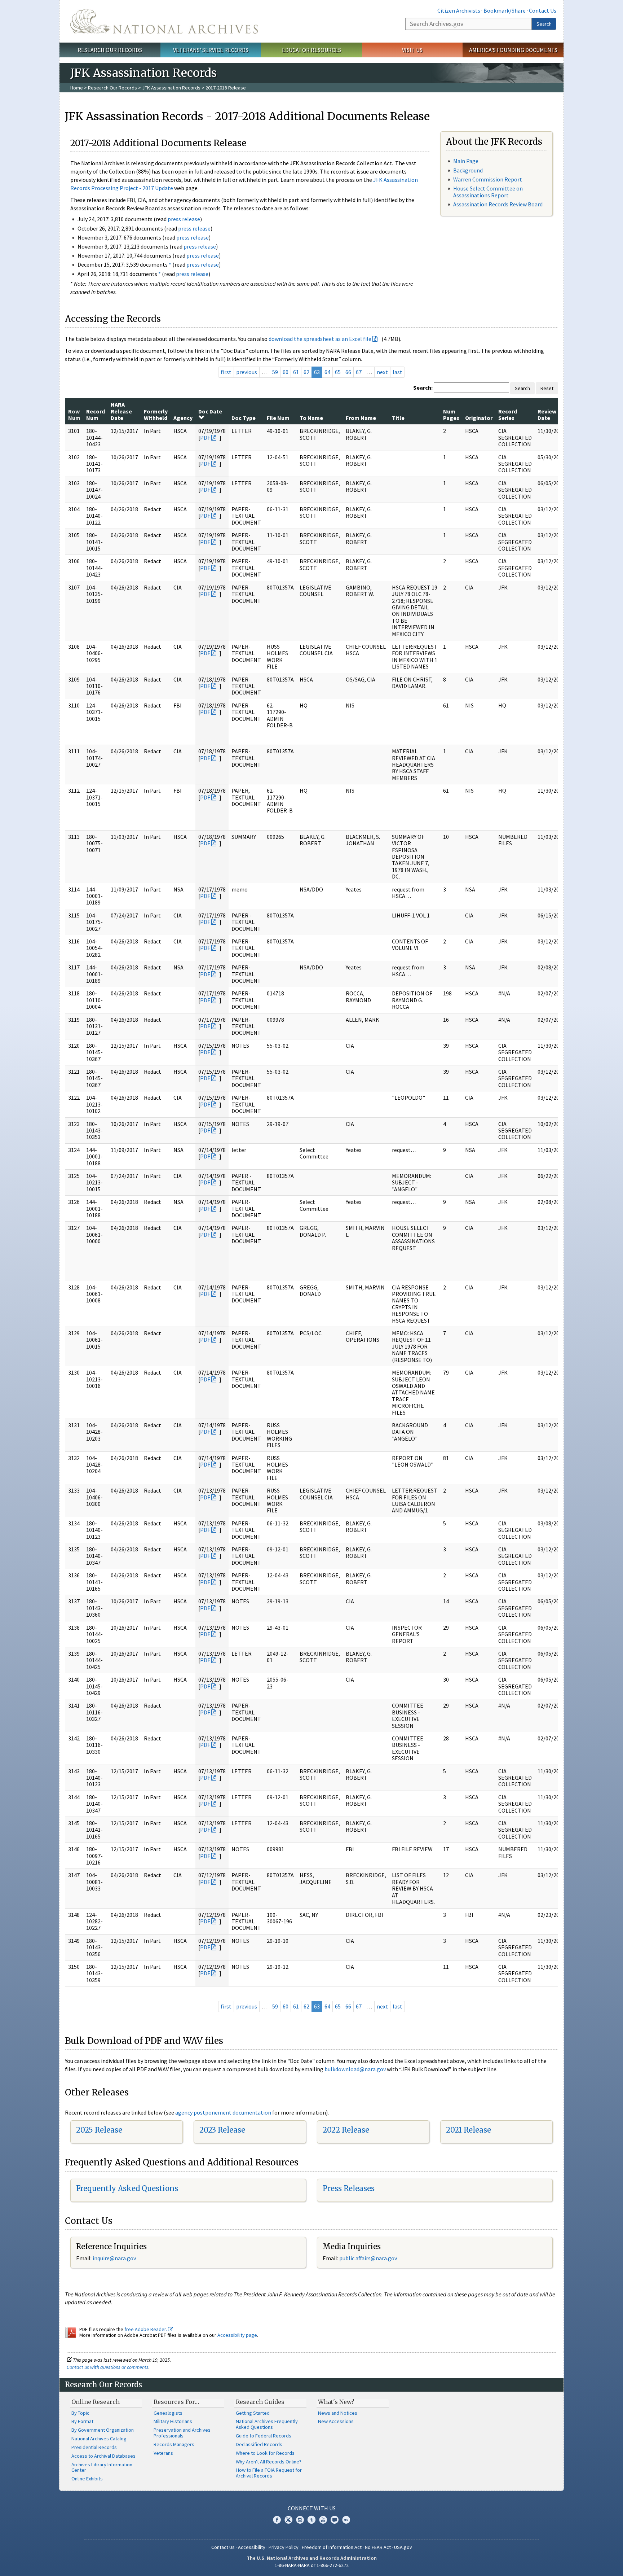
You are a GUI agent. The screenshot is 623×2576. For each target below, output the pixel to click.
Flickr (346, 2520)
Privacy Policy (284, 2547)
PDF (205, 438)
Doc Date (210, 411)
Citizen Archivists (459, 10)
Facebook (277, 2520)
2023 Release (222, 2130)
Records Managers (174, 2444)
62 (306, 372)
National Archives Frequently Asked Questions (267, 2424)
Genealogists (168, 2413)
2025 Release (99, 2130)
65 (338, 372)
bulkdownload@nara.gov (355, 2069)
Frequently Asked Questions (127, 2188)
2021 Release (469, 2130)
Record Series (508, 415)
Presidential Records (94, 2447)
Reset (547, 388)
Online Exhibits (87, 2479)
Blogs (335, 2520)
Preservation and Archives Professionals (182, 2433)
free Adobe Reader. (146, 2329)
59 (275, 372)
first (226, 372)
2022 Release (346, 2130)
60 (286, 372)
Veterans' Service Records (211, 50)
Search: (423, 387)
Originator (479, 418)
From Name (361, 418)
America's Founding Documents (513, 50)
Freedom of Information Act (332, 2547)
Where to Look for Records (265, 2453)
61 (296, 372)
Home (77, 88)
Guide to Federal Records (264, 2436)
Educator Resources (311, 50)
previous (247, 372)
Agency (183, 418)
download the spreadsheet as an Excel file (320, 339)
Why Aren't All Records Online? (269, 2462)
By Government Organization (103, 2430)
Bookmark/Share (505, 10)
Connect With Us (312, 2508)
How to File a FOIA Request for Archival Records (269, 2473)
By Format (82, 2421)
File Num (278, 418)
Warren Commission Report (488, 179)
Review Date (547, 415)
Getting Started (253, 2413)
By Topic (80, 2413)
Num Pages (451, 415)
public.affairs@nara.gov (368, 2258)
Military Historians (173, 2421)
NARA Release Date (121, 411)
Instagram (300, 2520)
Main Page (466, 161)
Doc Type (244, 418)
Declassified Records (259, 2444)
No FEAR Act (378, 2547)
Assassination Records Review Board (498, 204)
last (397, 372)
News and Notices (338, 2413)
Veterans (163, 2453)
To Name (311, 418)
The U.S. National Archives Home (164, 21)
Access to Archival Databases (103, 2456)
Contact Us (543, 10)
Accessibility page (237, 2335)
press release (184, 219)
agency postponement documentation (223, 2112)
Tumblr (311, 2520)
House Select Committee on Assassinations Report (488, 192)
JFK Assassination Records (171, 88)
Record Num (96, 415)
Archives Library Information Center (102, 2467)
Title (398, 418)
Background (468, 170)
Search (544, 24)
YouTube (323, 2520)
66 (348, 372)
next (382, 372)
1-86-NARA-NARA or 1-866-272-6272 (312, 2565)
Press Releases (349, 2188)
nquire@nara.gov (115, 2258)
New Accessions (336, 2421)
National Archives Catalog (99, 2439)
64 (327, 372)
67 (359, 372)
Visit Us (412, 50)
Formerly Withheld (156, 415)
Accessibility (252, 2547)
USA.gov (403, 2547)
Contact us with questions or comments (108, 2367)
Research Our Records (110, 50)
